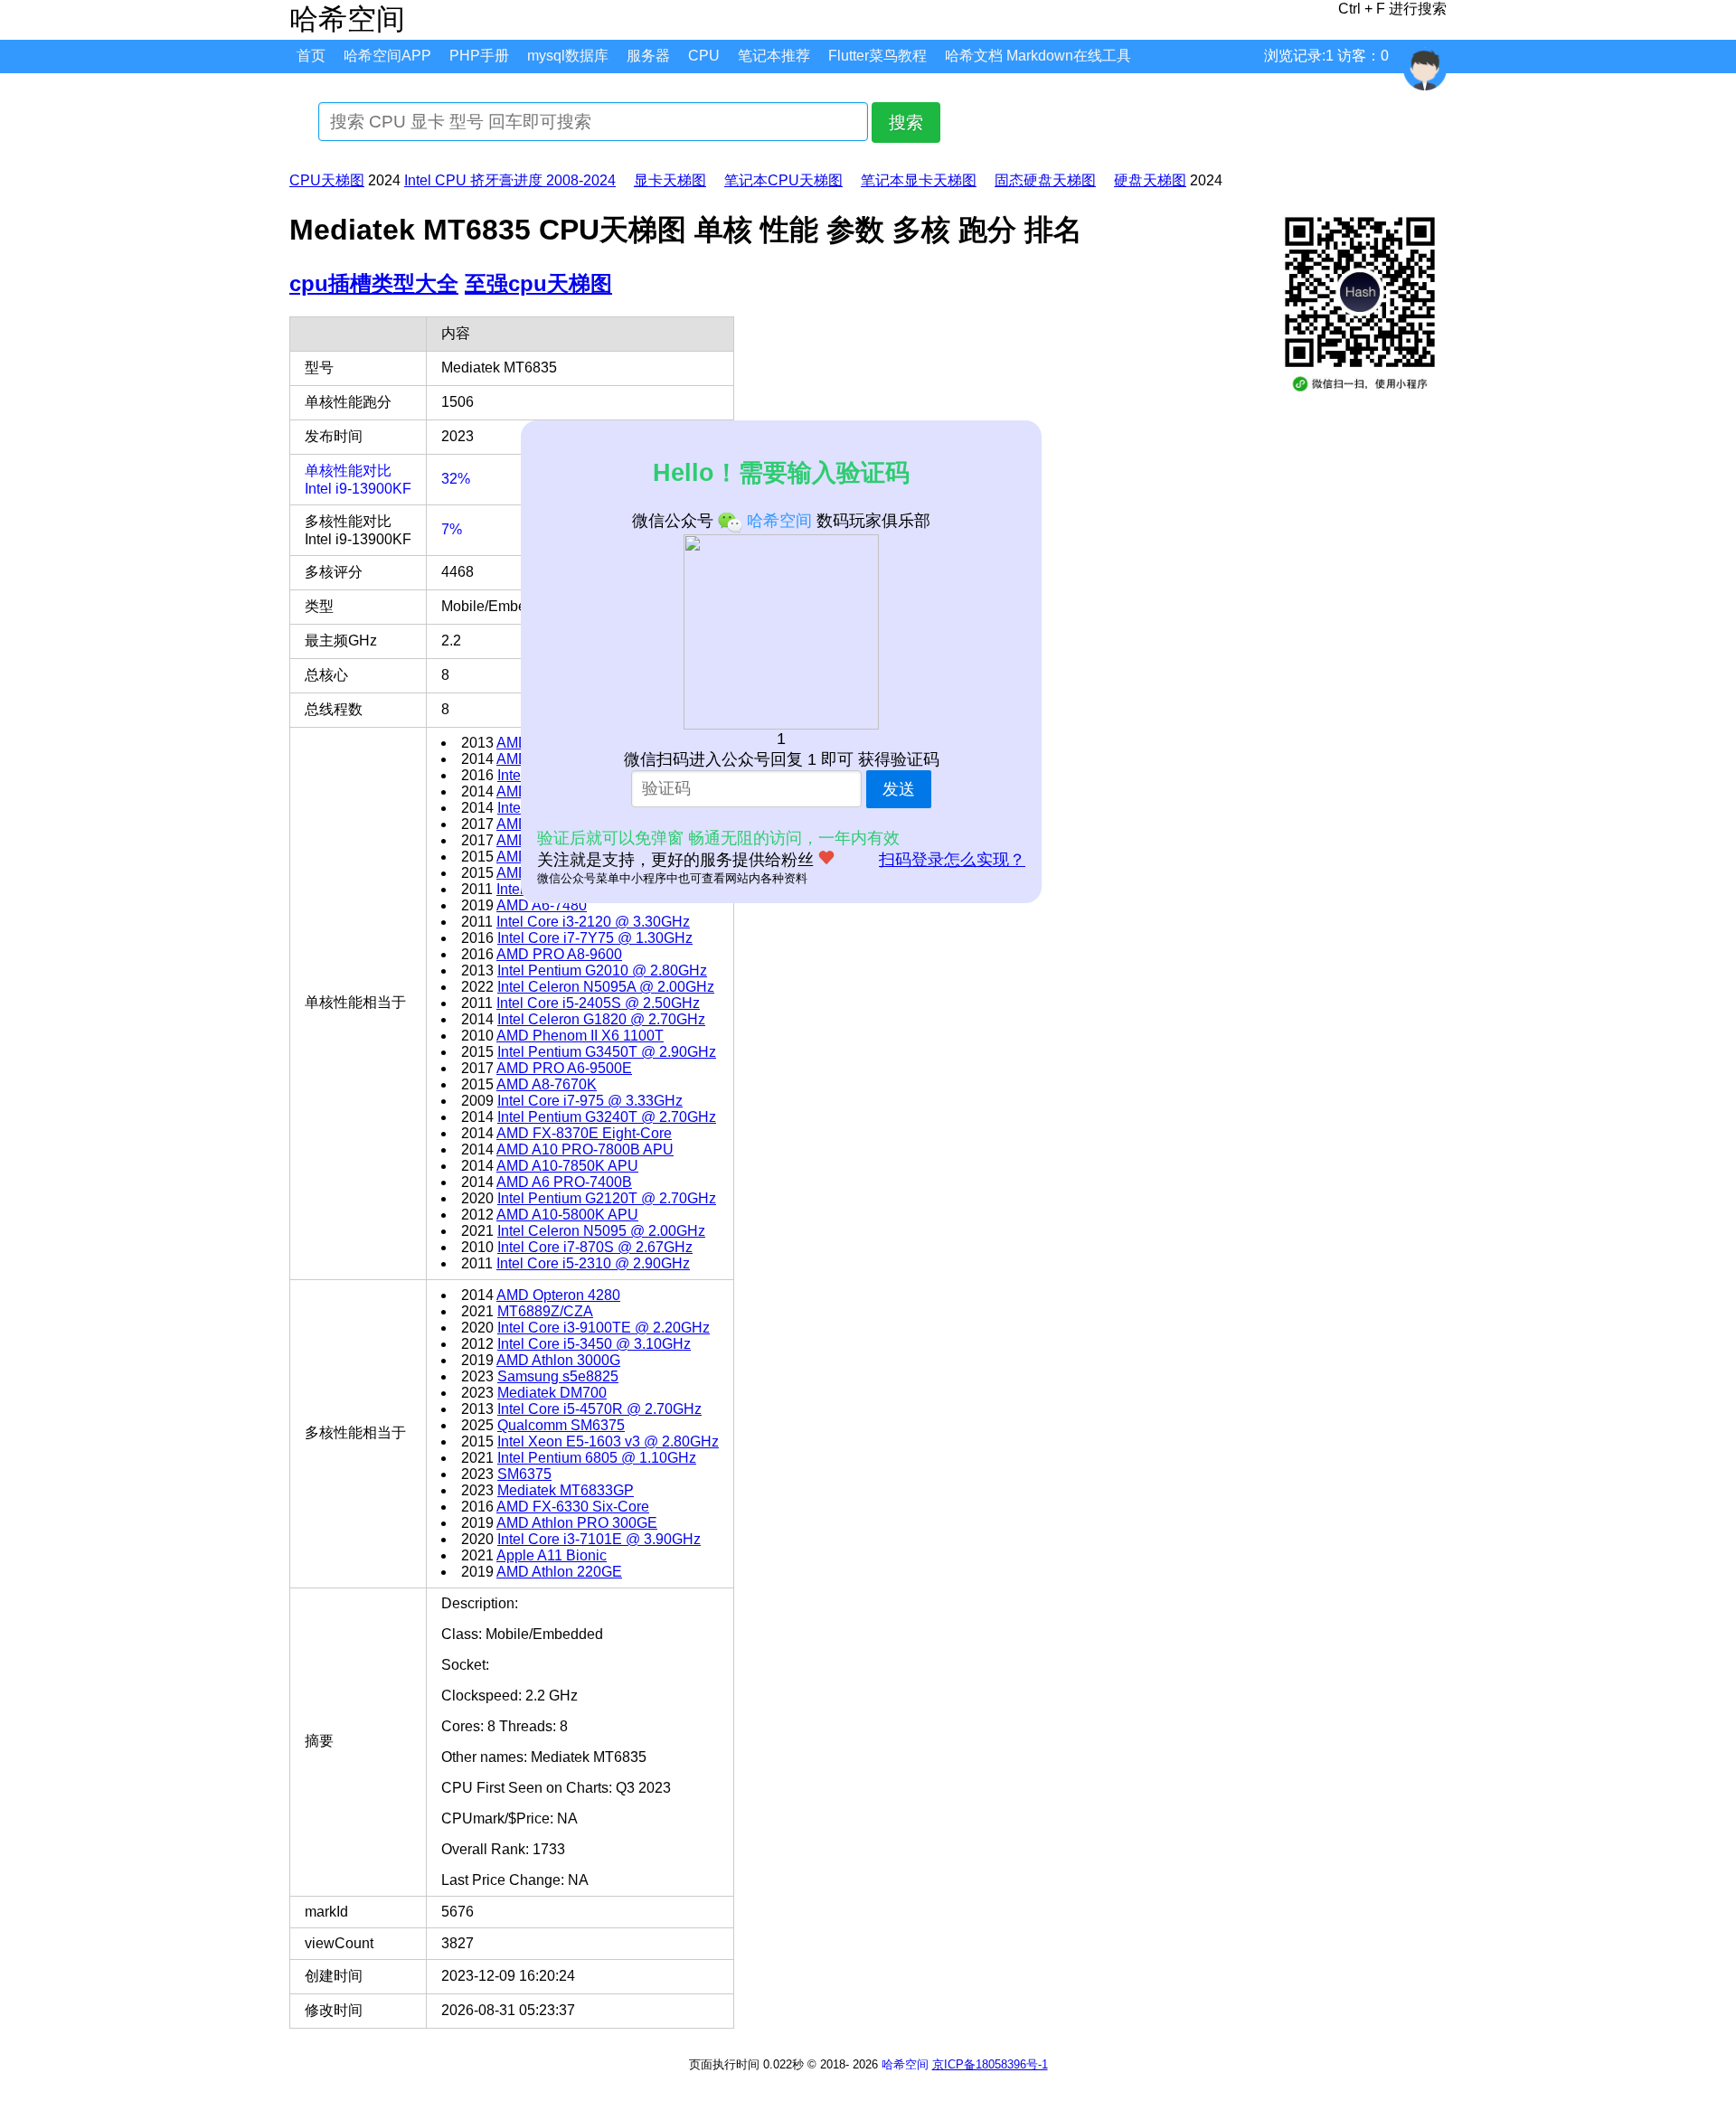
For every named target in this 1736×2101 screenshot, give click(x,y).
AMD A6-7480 (542, 905)
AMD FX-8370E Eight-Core (584, 1133)
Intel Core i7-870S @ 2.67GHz (595, 1247)
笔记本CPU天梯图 (783, 180)
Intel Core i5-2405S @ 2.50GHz (598, 1003)
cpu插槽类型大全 (374, 283)
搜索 (906, 122)
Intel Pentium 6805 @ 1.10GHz (597, 1458)
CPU (704, 56)
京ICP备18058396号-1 (990, 2064)
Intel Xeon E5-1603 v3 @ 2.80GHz (608, 1441)
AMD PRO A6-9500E (564, 1068)
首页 (311, 56)
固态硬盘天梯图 (1045, 180)
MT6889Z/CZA (545, 1311)
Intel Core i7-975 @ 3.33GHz (590, 1101)
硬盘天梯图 (1150, 180)
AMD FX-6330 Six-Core (573, 1507)
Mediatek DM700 (552, 1393)
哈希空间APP (387, 56)
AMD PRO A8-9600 (559, 954)
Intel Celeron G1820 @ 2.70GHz (601, 1019)
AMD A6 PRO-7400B (564, 1182)
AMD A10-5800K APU (567, 1215)
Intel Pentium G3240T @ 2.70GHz (607, 1117)
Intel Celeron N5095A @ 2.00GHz (606, 987)
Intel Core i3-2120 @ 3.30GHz (593, 922)
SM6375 (524, 1474)
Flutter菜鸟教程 (877, 56)
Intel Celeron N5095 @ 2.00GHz (601, 1231)
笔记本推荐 (774, 56)
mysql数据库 (568, 56)
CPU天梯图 (327, 180)
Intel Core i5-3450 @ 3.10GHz (594, 1344)
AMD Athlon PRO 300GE (577, 1523)
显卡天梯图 (670, 180)
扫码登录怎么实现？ (952, 860)
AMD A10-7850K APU (567, 1166)
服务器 (648, 56)
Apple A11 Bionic (552, 1555)
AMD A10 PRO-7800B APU (585, 1149)
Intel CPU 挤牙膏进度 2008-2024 (510, 180)
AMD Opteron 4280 (558, 1295)
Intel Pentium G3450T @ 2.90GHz (607, 1052)
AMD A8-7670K (547, 1084)
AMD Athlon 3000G (558, 1360)
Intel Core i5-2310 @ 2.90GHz (593, 1263)
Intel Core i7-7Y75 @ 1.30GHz (595, 938)
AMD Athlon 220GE (559, 1572)
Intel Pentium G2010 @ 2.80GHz (602, 970)
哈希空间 (905, 2064)
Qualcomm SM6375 (561, 1425)
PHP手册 (479, 56)
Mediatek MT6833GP (566, 1490)
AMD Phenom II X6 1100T (580, 1036)
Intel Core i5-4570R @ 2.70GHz (599, 1409)
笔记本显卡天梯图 (919, 180)
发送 (899, 789)
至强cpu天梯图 (538, 283)
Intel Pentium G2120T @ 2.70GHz (607, 1198)
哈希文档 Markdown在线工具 (1038, 56)
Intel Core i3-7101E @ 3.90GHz (599, 1539)
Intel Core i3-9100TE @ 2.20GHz (604, 1328)
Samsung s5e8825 (558, 1376)
